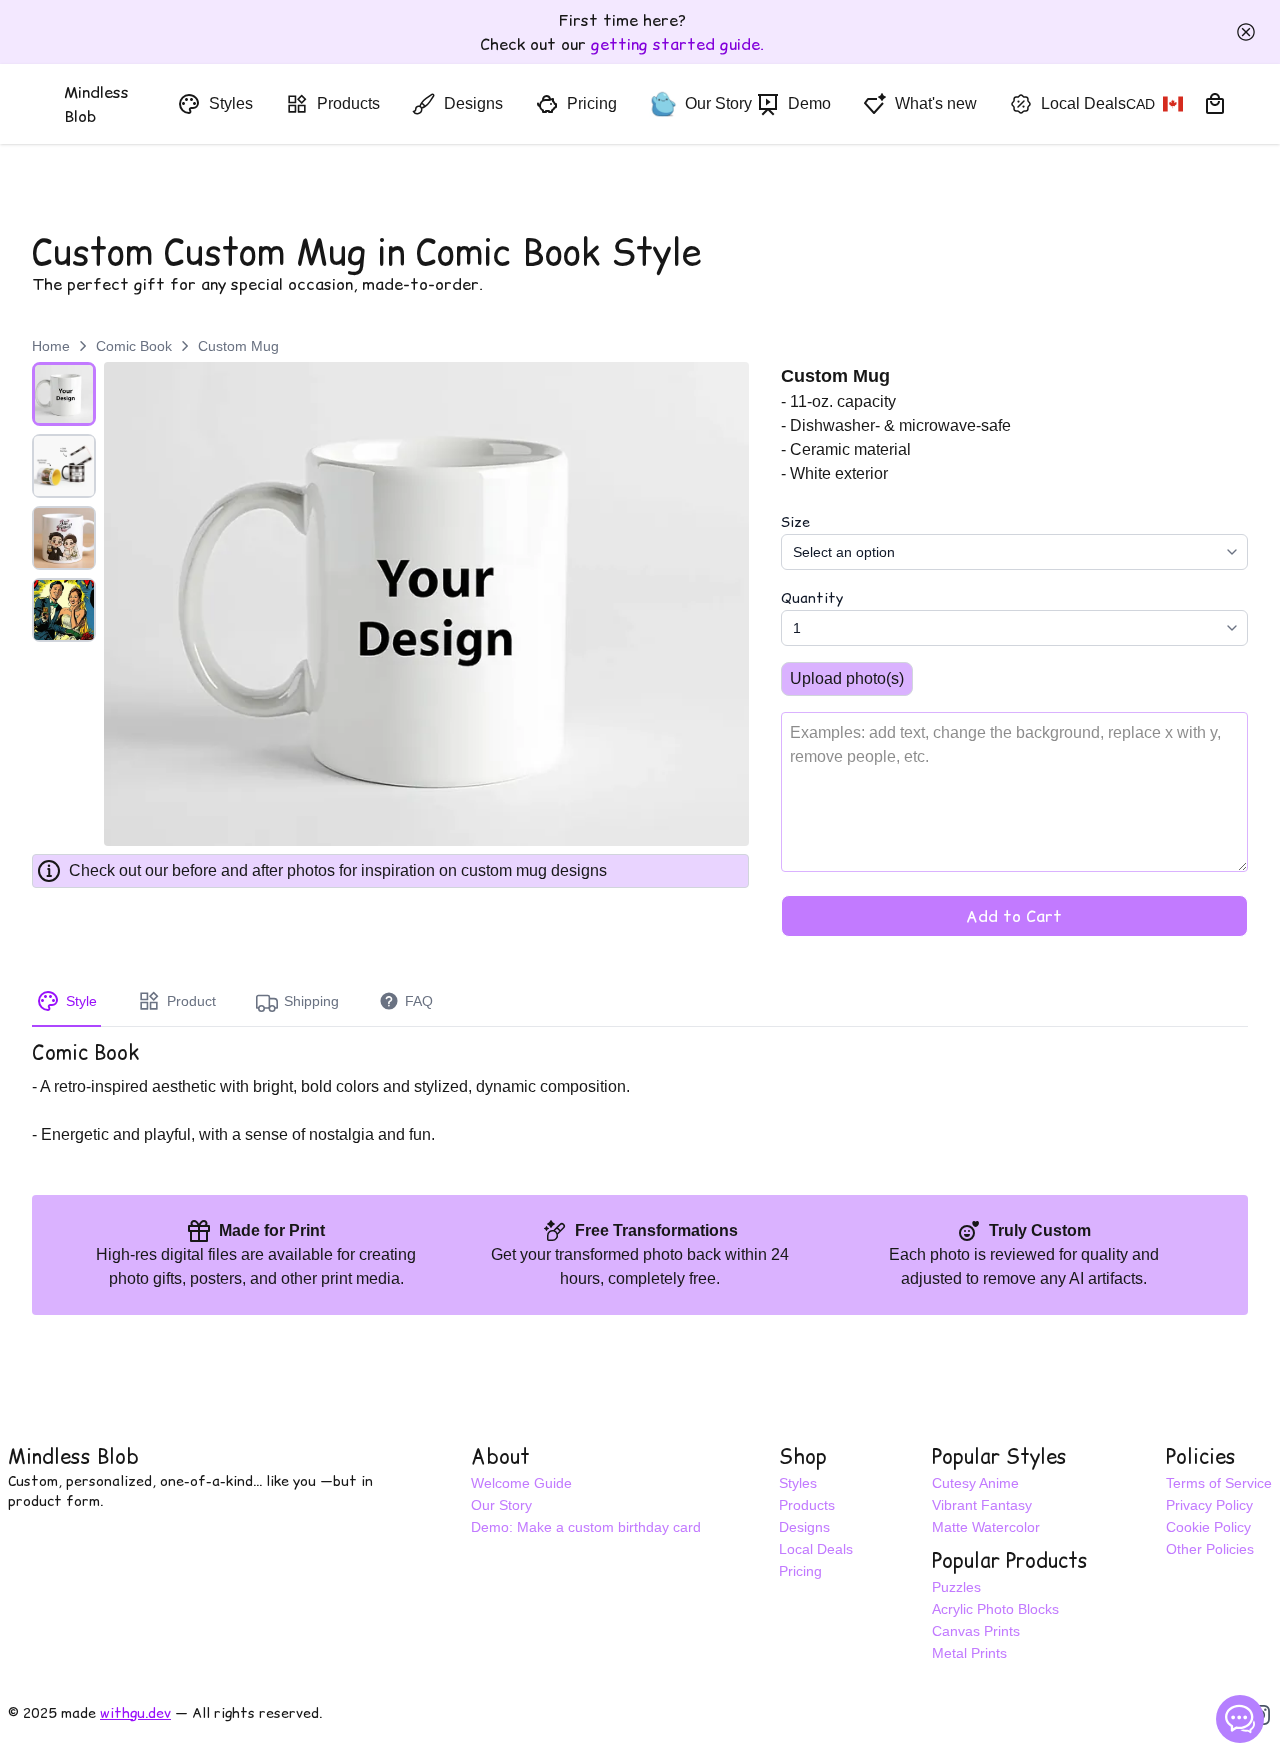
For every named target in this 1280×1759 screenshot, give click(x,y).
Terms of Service (1219, 1483)
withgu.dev (135, 1713)
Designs (804, 1527)
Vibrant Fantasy (982, 1505)
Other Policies (1210, 1549)
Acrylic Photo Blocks (995, 1609)
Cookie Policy (1208, 1527)
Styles (798, 1483)
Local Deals (816, 1549)
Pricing (800, 1571)
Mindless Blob (73, 1457)
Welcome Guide (521, 1483)
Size (795, 522)
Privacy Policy (1209, 1505)
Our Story (501, 1505)
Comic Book (134, 346)
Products (807, 1505)
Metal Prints (969, 1653)
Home (51, 346)
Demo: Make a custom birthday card (586, 1527)
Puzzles (956, 1587)
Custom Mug (238, 346)
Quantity (812, 598)
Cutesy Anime (975, 1483)
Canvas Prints (976, 1631)
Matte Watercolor (986, 1527)
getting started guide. (677, 44)
